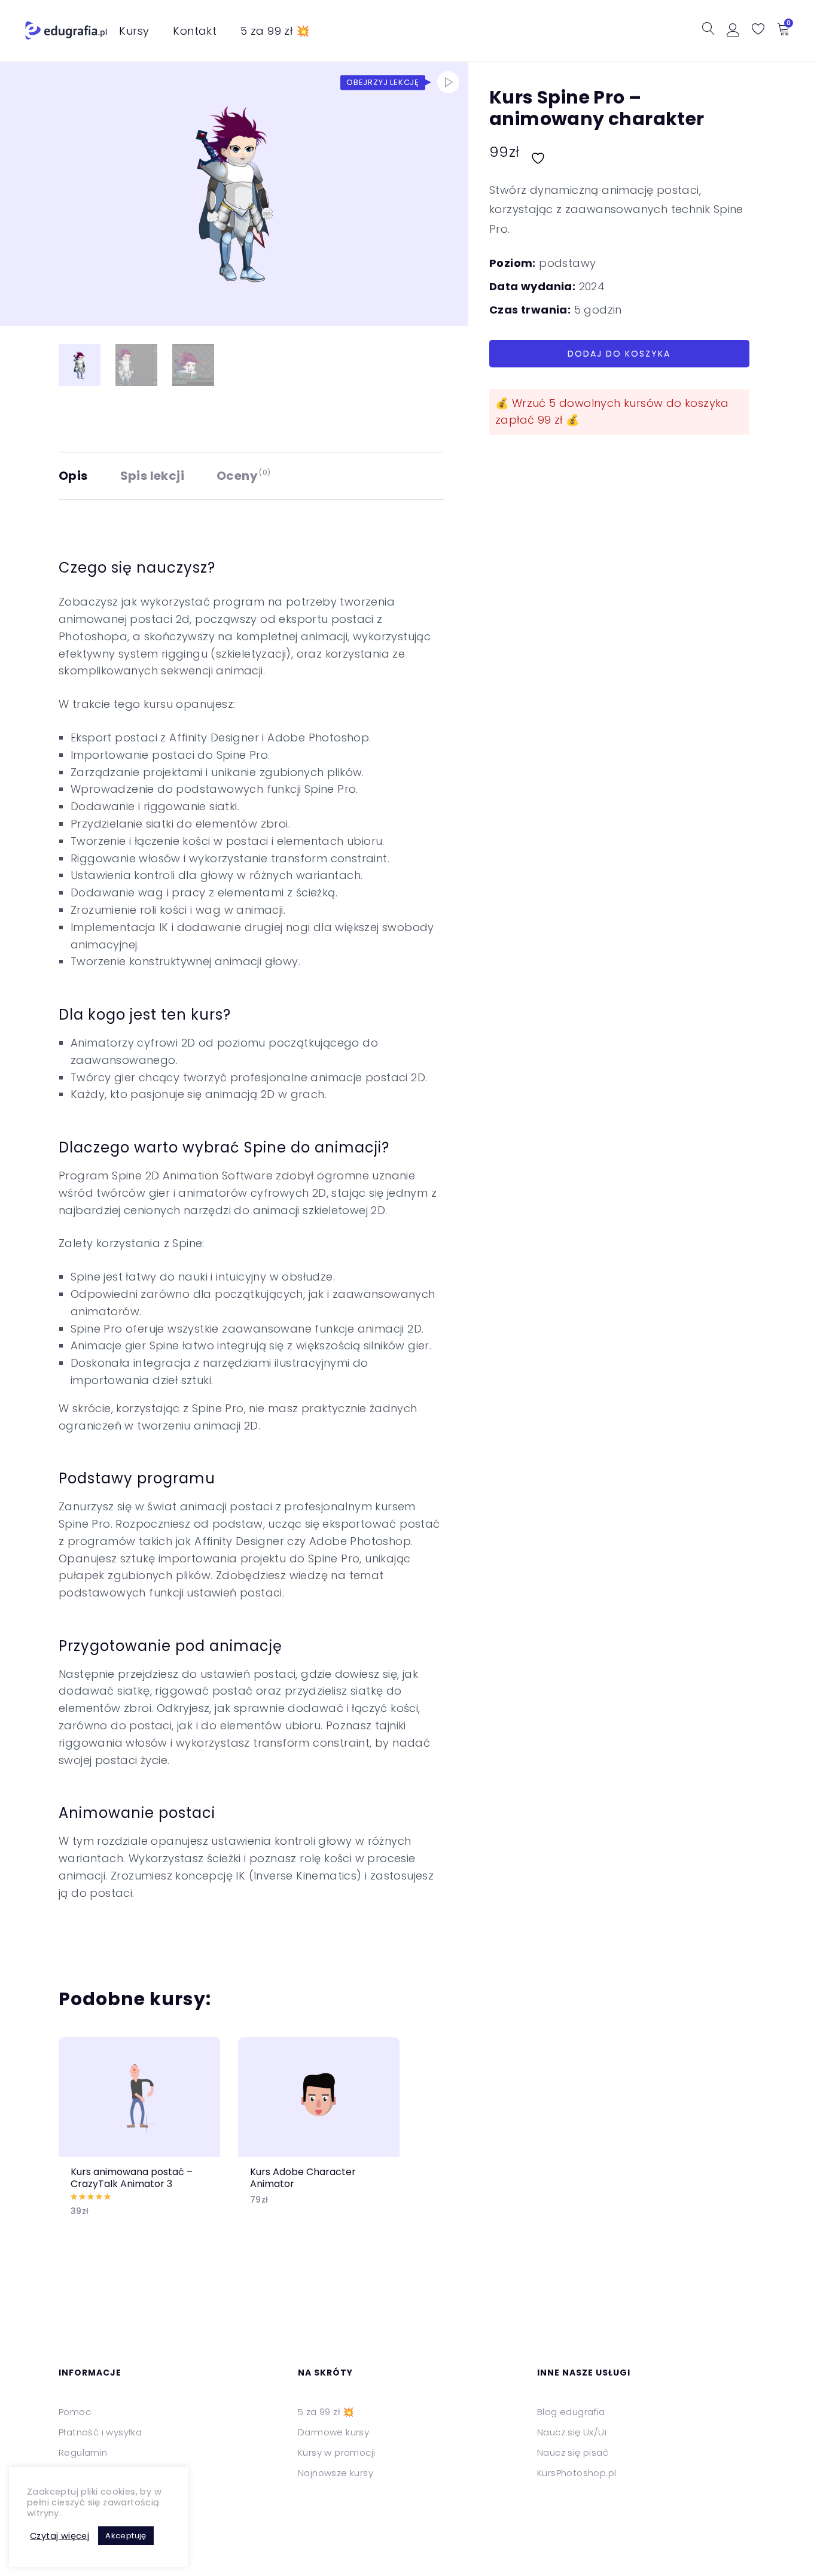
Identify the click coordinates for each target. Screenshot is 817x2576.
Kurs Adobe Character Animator (303, 2177)
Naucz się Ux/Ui (572, 2432)
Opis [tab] (73, 476)
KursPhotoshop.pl (577, 2473)
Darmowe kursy (333, 2432)
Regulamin (83, 2452)
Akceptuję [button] (126, 2536)
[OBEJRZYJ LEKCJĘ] (448, 82)
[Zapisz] (539, 152)
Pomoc (75, 2412)
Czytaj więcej (60, 2536)
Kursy (134, 31)
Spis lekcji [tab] (152, 476)
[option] (139, 2136)
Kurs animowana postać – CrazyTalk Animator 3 (132, 2177)
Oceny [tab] (244, 476)
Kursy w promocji (336, 2452)
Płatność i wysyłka (100, 2432)
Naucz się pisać (573, 2452)
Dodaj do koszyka (619, 354)
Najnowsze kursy (336, 2473)
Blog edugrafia (571, 2412)
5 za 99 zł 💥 (275, 31)
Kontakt (195, 31)
